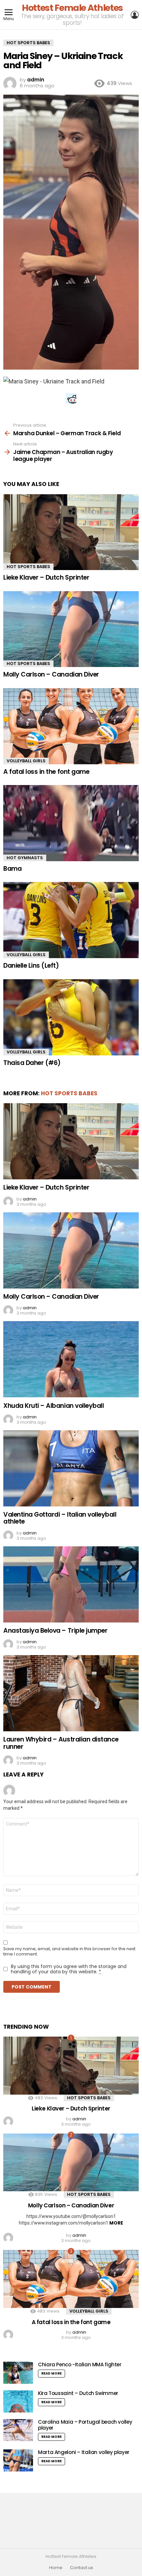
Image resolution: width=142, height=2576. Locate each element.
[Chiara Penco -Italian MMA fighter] (18, 2373)
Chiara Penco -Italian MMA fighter (80, 2364)
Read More (52, 2373)
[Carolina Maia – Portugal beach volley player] (18, 2430)
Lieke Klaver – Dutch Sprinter (46, 577)
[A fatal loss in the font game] (71, 726)
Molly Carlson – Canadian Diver (51, 674)
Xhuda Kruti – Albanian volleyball (53, 1406)
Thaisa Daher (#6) (32, 1063)
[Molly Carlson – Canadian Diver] (71, 629)
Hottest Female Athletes (72, 8)
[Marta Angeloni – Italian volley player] (18, 2460)
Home (56, 2568)
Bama (12, 869)
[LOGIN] (135, 15)
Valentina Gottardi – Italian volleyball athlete (60, 1518)
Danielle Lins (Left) (31, 966)
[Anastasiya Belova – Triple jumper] (71, 1584)
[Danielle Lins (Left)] (71, 920)
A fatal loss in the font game (46, 772)
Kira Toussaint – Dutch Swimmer (78, 2393)
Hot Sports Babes (28, 567)
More (116, 2223)
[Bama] (71, 823)
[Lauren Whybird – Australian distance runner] (71, 1693)
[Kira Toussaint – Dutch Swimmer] (18, 2401)
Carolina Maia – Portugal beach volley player (85, 2425)
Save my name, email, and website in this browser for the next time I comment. (69, 1952)
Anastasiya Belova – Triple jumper (55, 1631)
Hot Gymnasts (25, 858)
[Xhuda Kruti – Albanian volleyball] (71, 1359)
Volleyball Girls (26, 761)
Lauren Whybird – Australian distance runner (61, 1743)
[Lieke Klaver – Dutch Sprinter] (71, 532)
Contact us (82, 2568)
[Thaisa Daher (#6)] (71, 1017)
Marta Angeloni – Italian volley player (84, 2452)
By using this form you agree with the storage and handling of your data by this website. (69, 1969)
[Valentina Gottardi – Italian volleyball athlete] (71, 1468)
